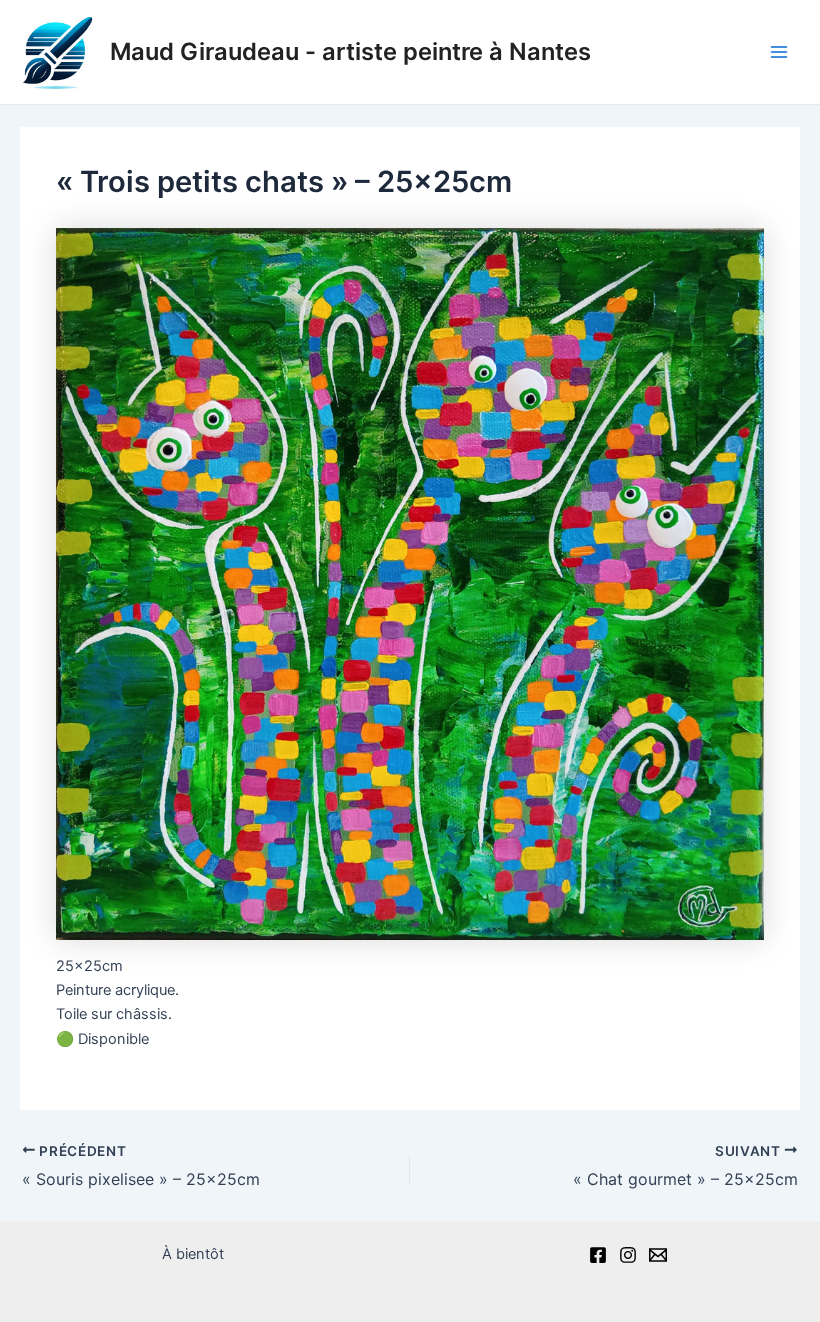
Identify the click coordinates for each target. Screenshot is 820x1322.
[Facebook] (598, 1255)
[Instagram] (628, 1255)
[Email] (658, 1255)
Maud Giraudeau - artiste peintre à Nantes (350, 51)
